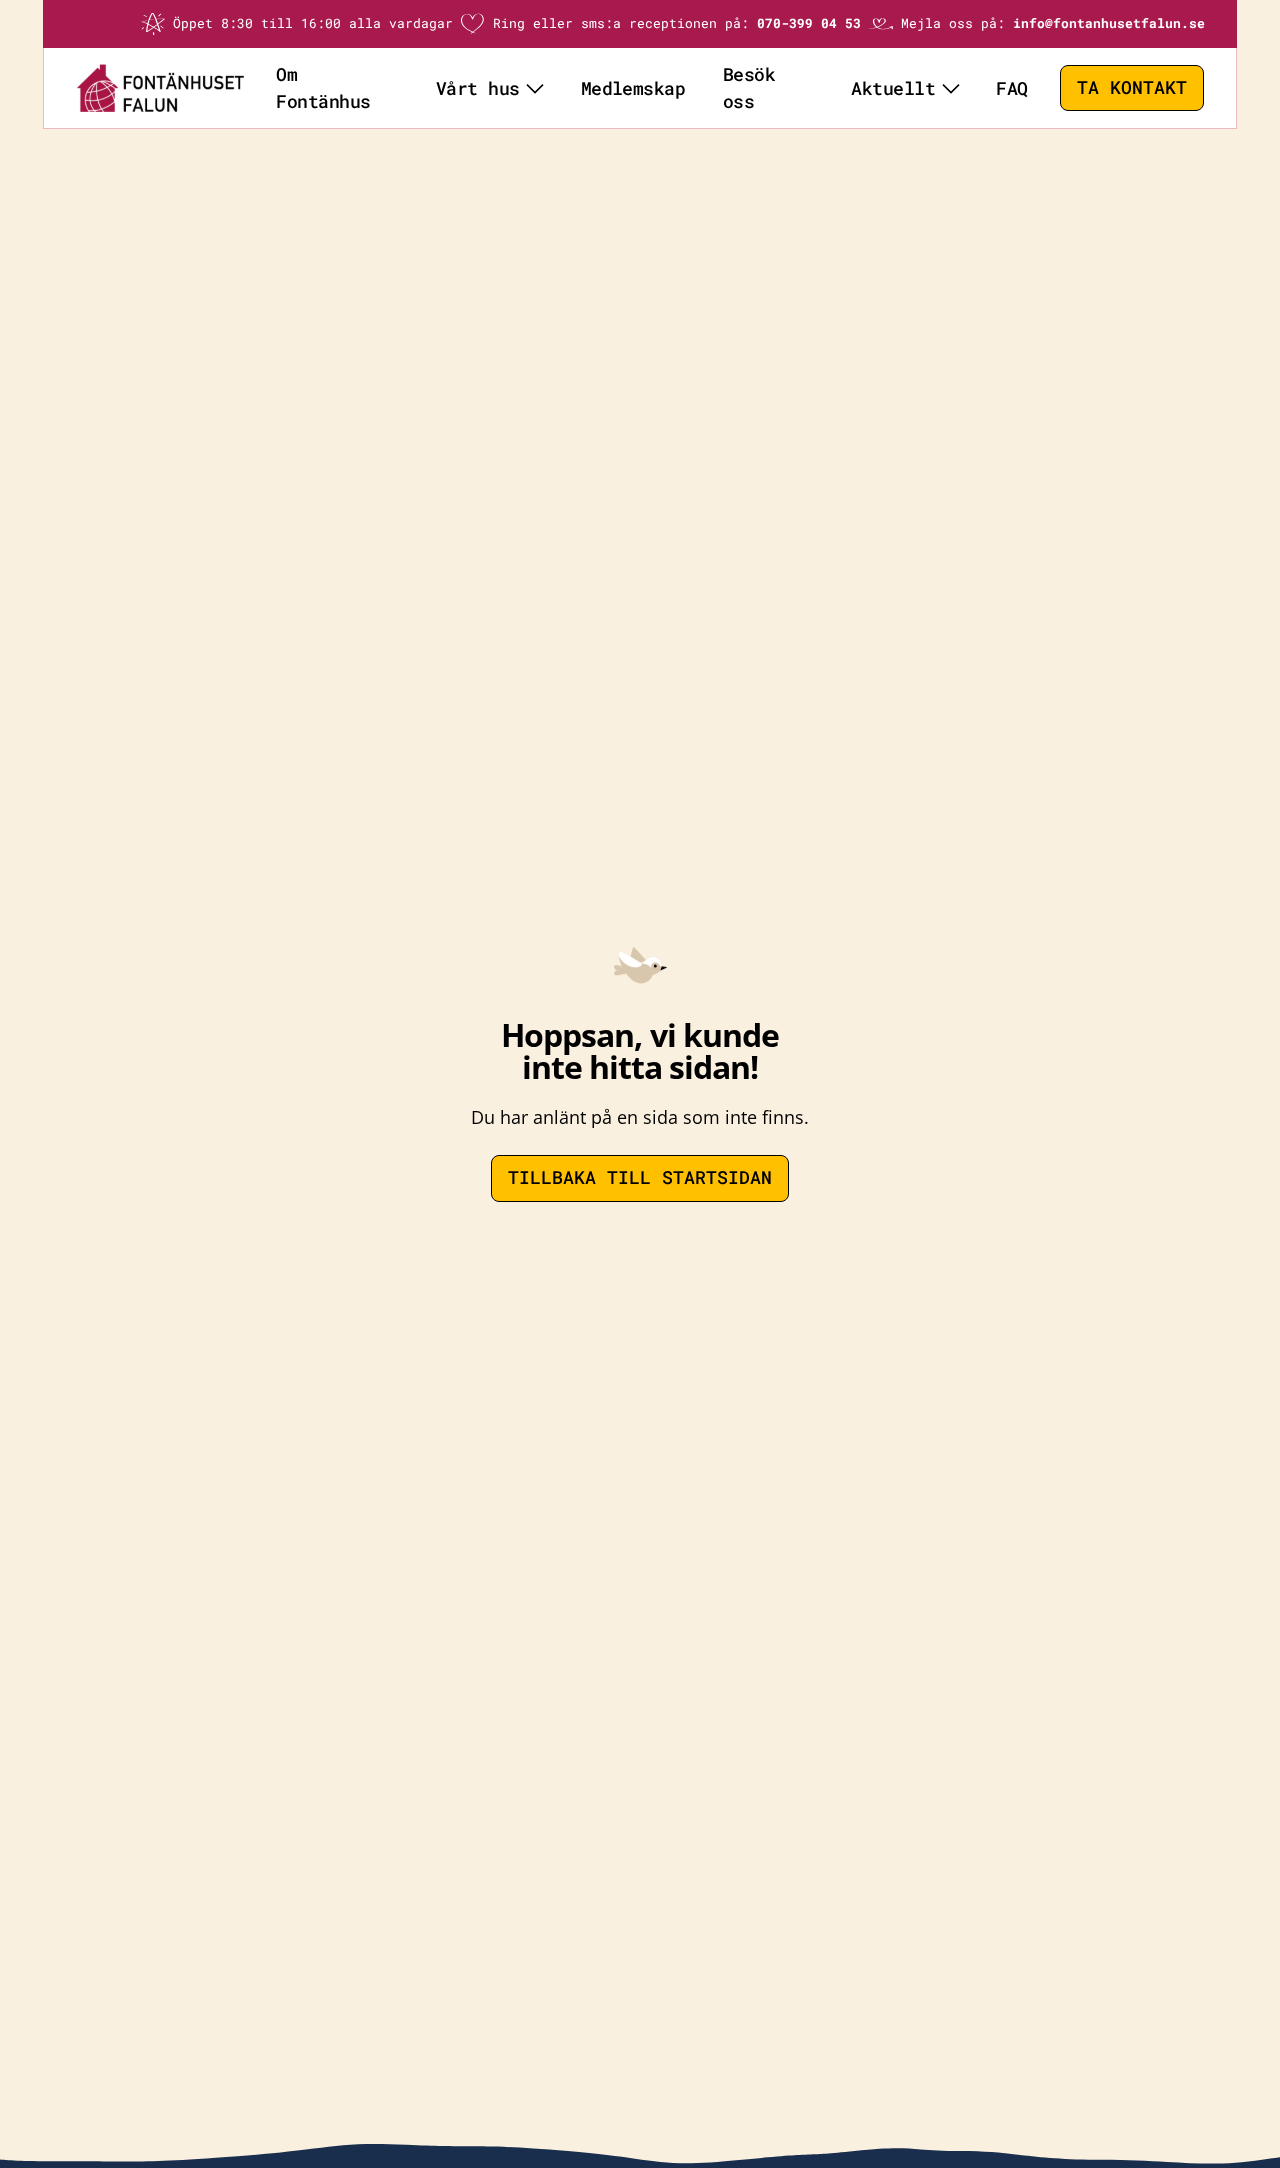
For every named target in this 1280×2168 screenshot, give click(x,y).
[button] (489, 87)
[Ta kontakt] (1132, 88)
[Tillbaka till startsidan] (640, 1178)
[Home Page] (160, 88)
